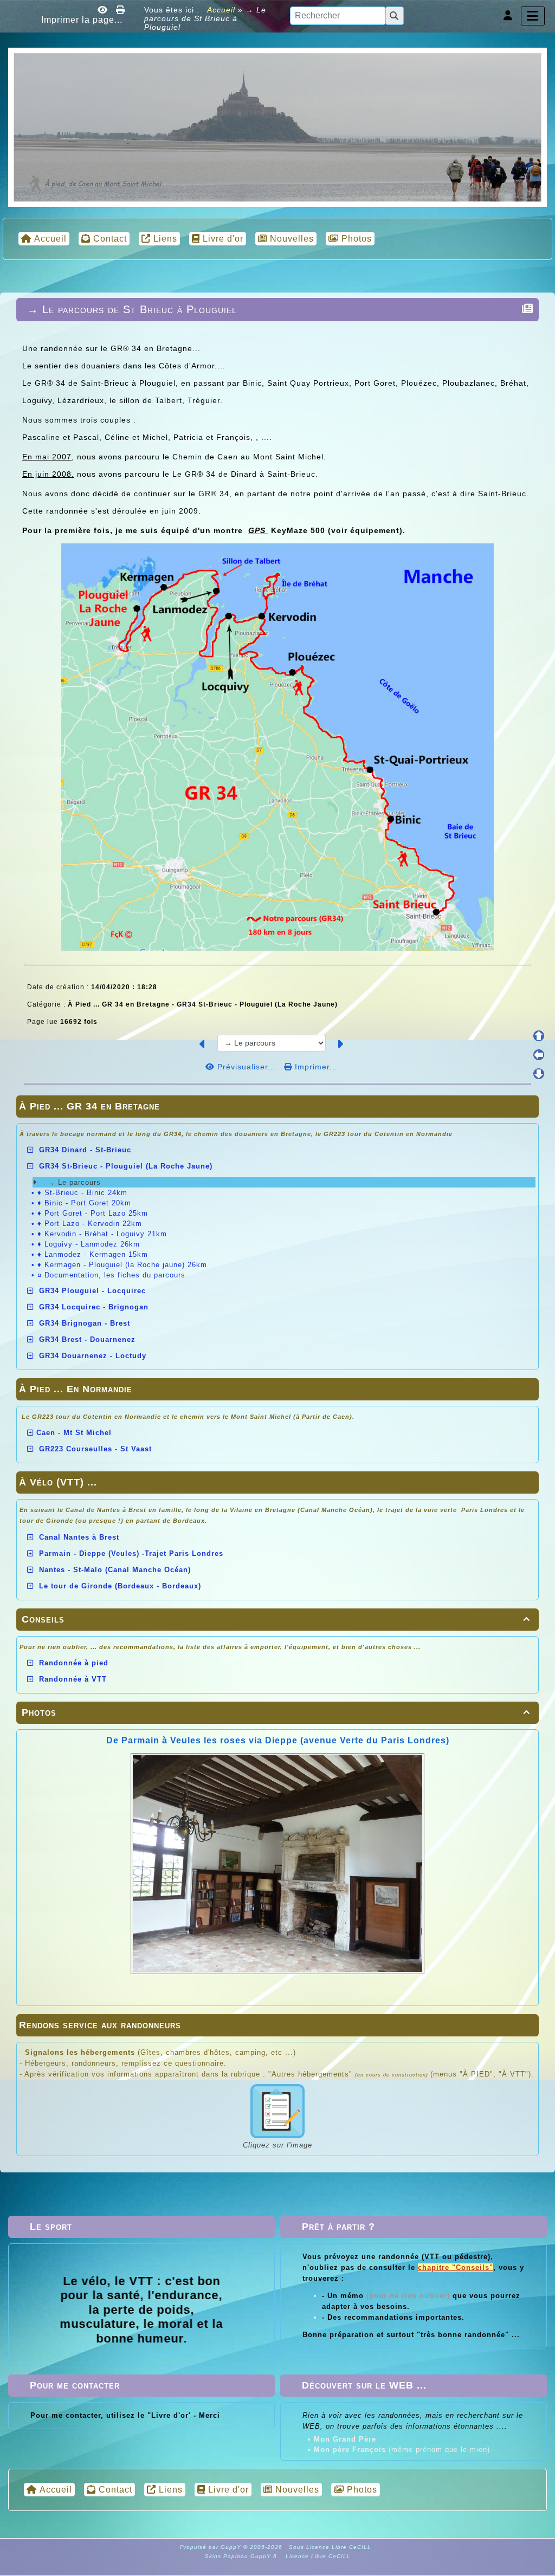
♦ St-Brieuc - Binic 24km (82, 1193)
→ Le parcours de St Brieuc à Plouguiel (132, 309)
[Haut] (539, 1036)
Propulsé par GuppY (212, 2547)
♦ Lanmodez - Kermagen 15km (93, 1254)
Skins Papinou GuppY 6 (243, 2556)
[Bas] (539, 1074)
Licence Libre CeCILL (317, 2556)
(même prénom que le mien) (402, 2450)
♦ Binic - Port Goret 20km (84, 1203)
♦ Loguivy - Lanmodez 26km (89, 1244)
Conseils (276, 1619)
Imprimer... (315, 1067)
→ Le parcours (73, 1182)
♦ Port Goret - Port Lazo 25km (93, 1213)
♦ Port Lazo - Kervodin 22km (90, 1224)
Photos (276, 1712)
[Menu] (533, 16)
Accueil (221, 10)
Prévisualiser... (247, 1067)
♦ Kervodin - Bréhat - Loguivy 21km (102, 1234)
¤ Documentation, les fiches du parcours (111, 1275)
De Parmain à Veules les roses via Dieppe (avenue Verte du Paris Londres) (278, 1740)
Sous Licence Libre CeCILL (331, 2547)
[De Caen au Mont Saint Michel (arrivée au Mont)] (277, 127)
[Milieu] (539, 1055)
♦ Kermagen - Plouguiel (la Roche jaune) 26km (122, 1265)
